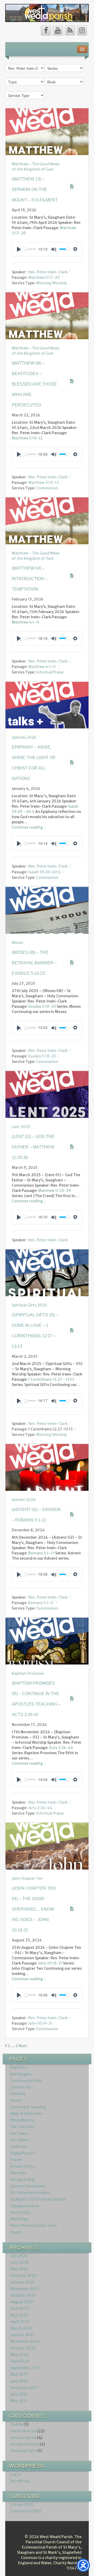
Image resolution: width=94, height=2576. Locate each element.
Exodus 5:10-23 (42, 1006)
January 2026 (22, 2282)
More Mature (22, 2120)
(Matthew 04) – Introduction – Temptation (30, 579)
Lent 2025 (21, 1127)
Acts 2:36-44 (61, 1748)
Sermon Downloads (28, 2186)
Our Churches (22, 2127)
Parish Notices (23, 2431)
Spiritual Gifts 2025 (29, 1305)
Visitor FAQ (20, 2212)
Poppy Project (23, 2153)
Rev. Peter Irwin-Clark (48, 272)
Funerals (18, 2094)
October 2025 (23, 2295)
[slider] (30, 249)
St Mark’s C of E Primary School (38, 2199)
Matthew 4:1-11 (26, 622)
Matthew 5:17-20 (44, 278)
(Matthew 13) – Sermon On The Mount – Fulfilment (35, 189)
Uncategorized (24, 2451)
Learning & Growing (28, 2107)
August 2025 (22, 2302)
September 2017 (25, 2368)
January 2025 (22, 2335)
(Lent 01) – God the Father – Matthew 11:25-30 (33, 1147)
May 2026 (19, 2269)
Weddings (19, 2219)
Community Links (26, 2081)
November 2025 (25, 2289)
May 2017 (19, 2374)
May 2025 (19, 2315)
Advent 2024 (24, 1500)
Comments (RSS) (26, 2511)
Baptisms (19, 2067)
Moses (17, 943)
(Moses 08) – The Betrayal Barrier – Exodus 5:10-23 (34, 963)
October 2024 (23, 2348)
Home (16, 2101)
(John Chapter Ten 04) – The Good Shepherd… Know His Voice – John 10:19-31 (34, 1909)
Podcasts (19, 2147)
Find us (17, 2424)
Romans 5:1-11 (41, 1603)
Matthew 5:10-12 (27, 438)
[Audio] (72, 186)
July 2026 (19, 2256)
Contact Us (20, 2087)
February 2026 (23, 2275)
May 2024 (20, 2355)
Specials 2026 (24, 737)
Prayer (16, 2160)
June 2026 (20, 2262)
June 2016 (19, 2381)
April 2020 (20, 2361)
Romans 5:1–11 (41, 1553)
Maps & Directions (27, 2114)
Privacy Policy (23, 2166)
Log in (16, 2474)
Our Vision (20, 2140)
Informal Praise (50, 672)
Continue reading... (29, 827)
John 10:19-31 (50, 1963)
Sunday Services (25, 2206)
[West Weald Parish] (47, 13)
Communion (47, 488)
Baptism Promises (28, 1673)
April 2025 (20, 2322)
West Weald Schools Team (34, 2226)
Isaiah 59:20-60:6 (44, 872)
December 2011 (24, 2388)
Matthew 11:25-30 (55, 1191)
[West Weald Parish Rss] (70, 30)
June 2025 (20, 2308)
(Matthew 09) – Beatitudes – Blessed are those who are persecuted (34, 384)
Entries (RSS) (22, 2505)
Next (23, 2046)
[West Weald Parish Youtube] (58, 30)
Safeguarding (23, 2179)
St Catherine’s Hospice (30, 2193)
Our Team (19, 2133)
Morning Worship (51, 283)
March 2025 (21, 2328)
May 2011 (19, 2401)
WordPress (20, 2481)
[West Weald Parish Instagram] (82, 30)
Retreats (18, 2173)
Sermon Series (23, 2438)
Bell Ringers (21, 2074)
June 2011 (19, 2394)
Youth (16, 2232)
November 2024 (25, 2341)
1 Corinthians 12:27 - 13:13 (51, 1379)
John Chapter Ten (27, 1878)
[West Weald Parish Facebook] (46, 30)
